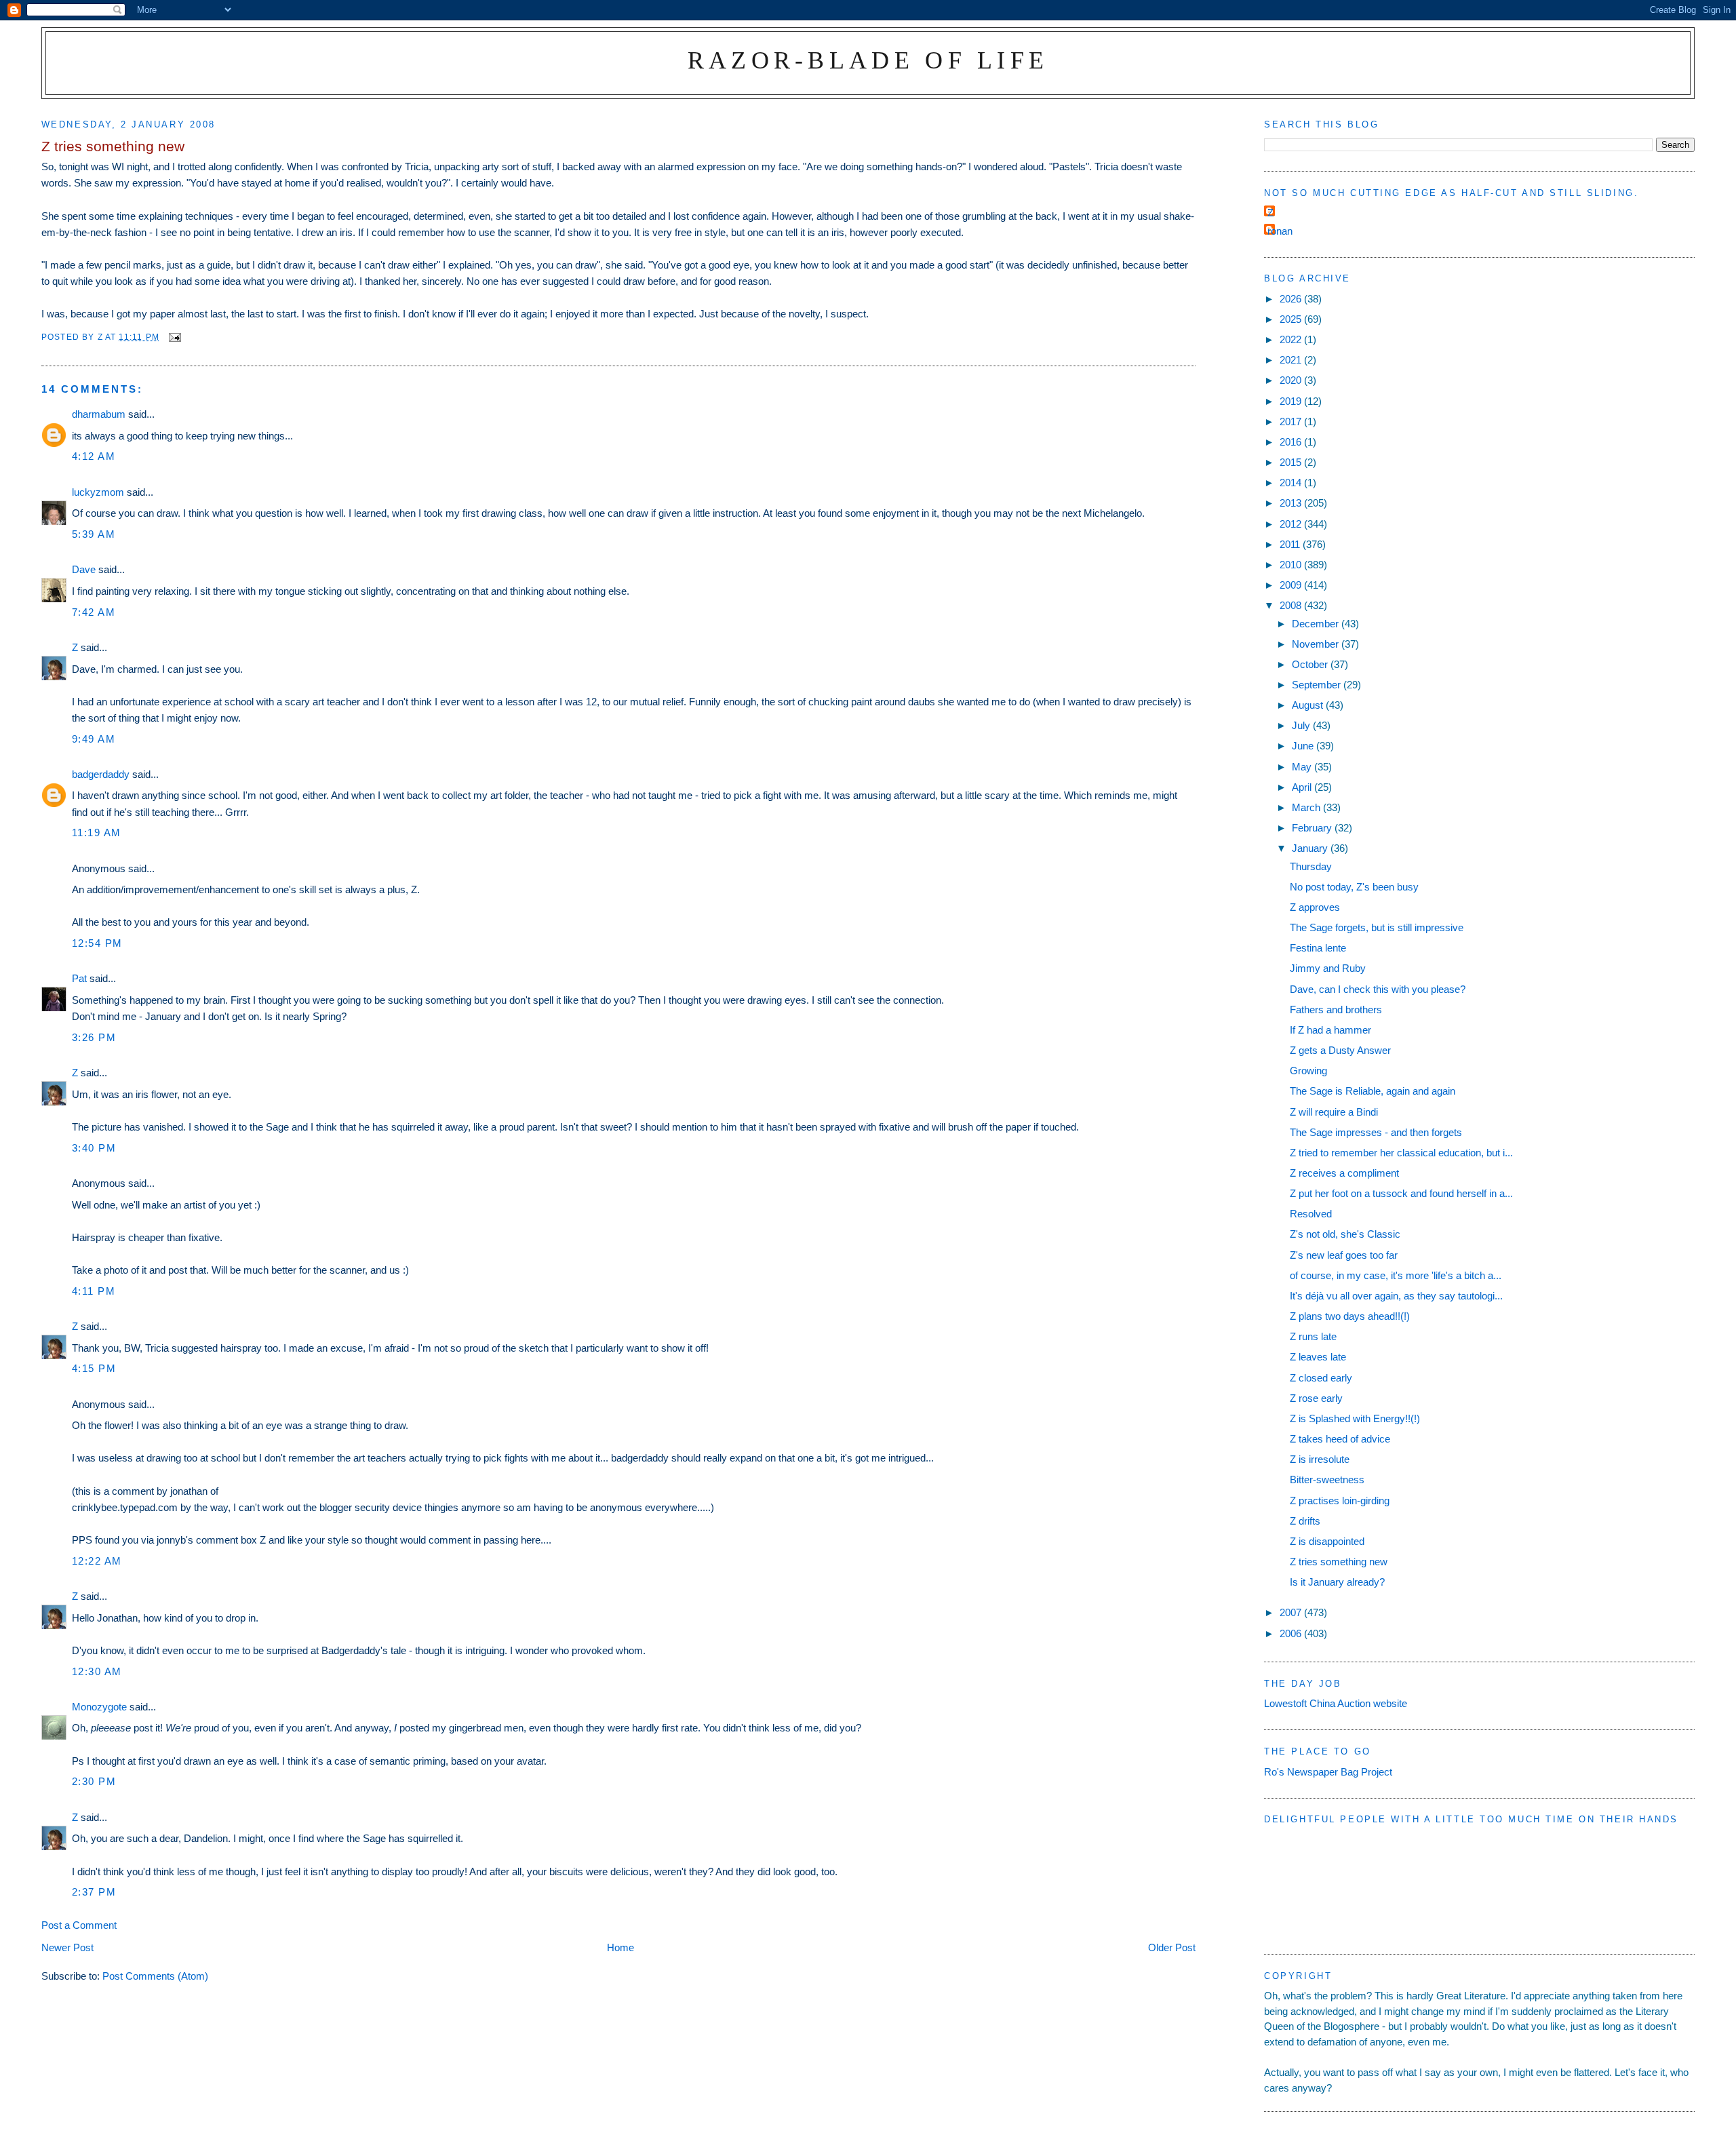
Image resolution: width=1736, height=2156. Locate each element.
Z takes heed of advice (1340, 1439)
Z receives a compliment (1344, 1173)
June (1304, 746)
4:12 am (94, 456)
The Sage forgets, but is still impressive (1377, 927)
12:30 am (97, 1671)
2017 (1292, 422)
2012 (1292, 524)
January (1311, 848)
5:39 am (94, 534)
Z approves (1315, 907)
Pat (79, 978)
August (1309, 705)
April (1303, 787)
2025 (1292, 319)
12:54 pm (97, 943)
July (1302, 725)
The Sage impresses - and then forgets (1376, 1132)
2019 (1292, 401)
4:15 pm (94, 1368)
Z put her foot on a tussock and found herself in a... (1401, 1193)
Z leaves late (1318, 1357)
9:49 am (94, 739)
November (1317, 644)
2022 (1292, 339)
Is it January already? (1337, 1582)
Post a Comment (79, 1925)
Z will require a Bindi (1334, 1112)
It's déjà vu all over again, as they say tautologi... (1396, 1296)
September (1318, 685)
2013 (1292, 503)
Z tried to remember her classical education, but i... (1401, 1153)
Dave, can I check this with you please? (1378, 989)
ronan (1280, 231)
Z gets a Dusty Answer (1340, 1050)
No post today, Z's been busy (1354, 887)
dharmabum (99, 414)
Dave (84, 569)
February (1313, 828)
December (1317, 624)
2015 (1292, 462)
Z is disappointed (1327, 1541)
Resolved (1311, 1214)
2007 (1292, 1612)
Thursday (1311, 866)
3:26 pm (94, 1037)
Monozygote (99, 1707)
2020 (1292, 380)
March (1307, 807)
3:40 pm (94, 1148)
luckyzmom (98, 492)
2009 (1292, 585)
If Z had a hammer (1330, 1030)
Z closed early (1321, 1378)
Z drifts (1305, 1521)
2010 (1292, 565)
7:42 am (94, 612)
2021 (1292, 360)
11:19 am (97, 832)
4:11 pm (94, 1291)
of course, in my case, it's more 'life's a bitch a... (1396, 1275)
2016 (1292, 442)
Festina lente (1318, 948)
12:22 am (97, 1561)
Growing (1308, 1071)
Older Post (1172, 1947)
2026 (1292, 299)
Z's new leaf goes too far (1344, 1255)
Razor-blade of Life (868, 60)
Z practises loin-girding (1340, 1501)
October (1311, 664)
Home (620, 1947)
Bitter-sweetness (1327, 1479)
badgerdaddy (101, 774)
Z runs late (1313, 1336)
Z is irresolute (1320, 1459)
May (1303, 767)
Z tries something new (1339, 1562)
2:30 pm (94, 1781)
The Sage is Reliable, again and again (1373, 1091)
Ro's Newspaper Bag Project (1328, 1772)
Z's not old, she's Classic (1345, 1234)
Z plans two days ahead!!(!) (1350, 1316)
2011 (1291, 544)
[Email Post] (174, 337)
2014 (1292, 483)
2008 (1292, 605)
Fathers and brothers (1336, 1010)
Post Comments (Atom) (155, 1976)
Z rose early (1316, 1398)
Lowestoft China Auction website (1336, 1703)
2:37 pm (94, 1892)
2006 (1292, 1633)
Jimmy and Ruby (1328, 968)
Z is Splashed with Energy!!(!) (1355, 1418)
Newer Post (67, 1947)
